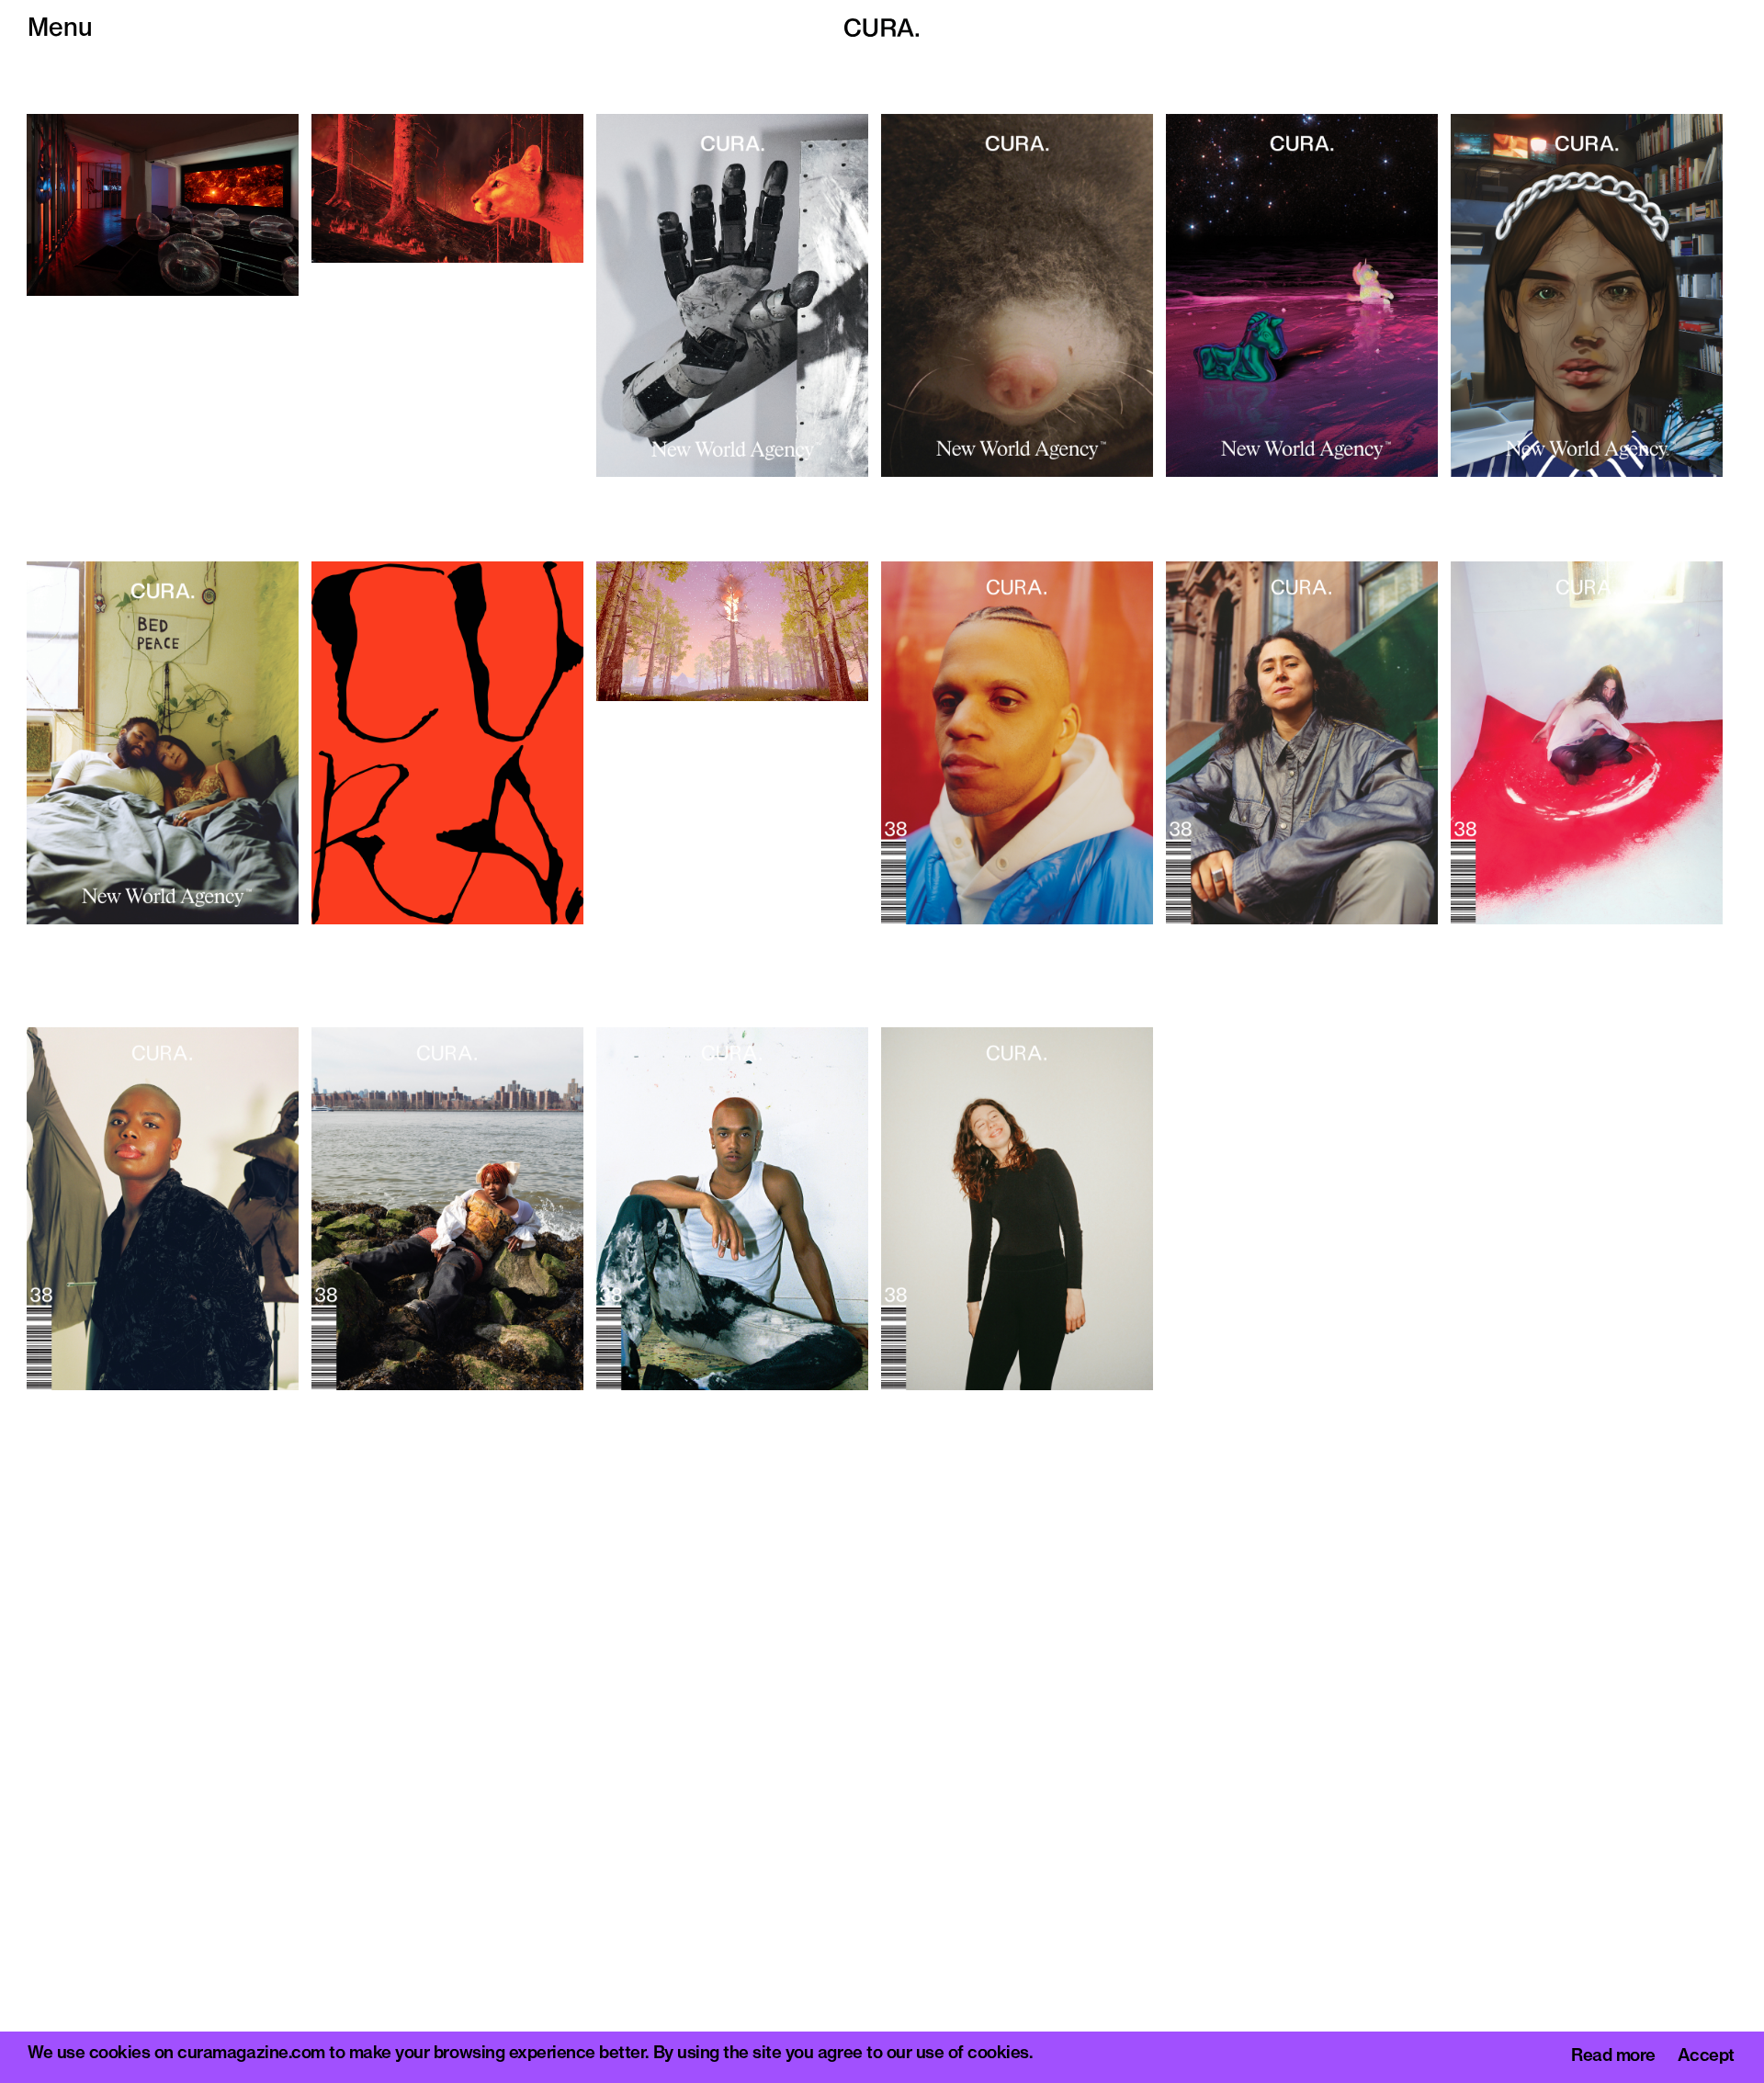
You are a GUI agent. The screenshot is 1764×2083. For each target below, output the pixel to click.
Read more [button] (1613, 2056)
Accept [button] (1706, 2056)
